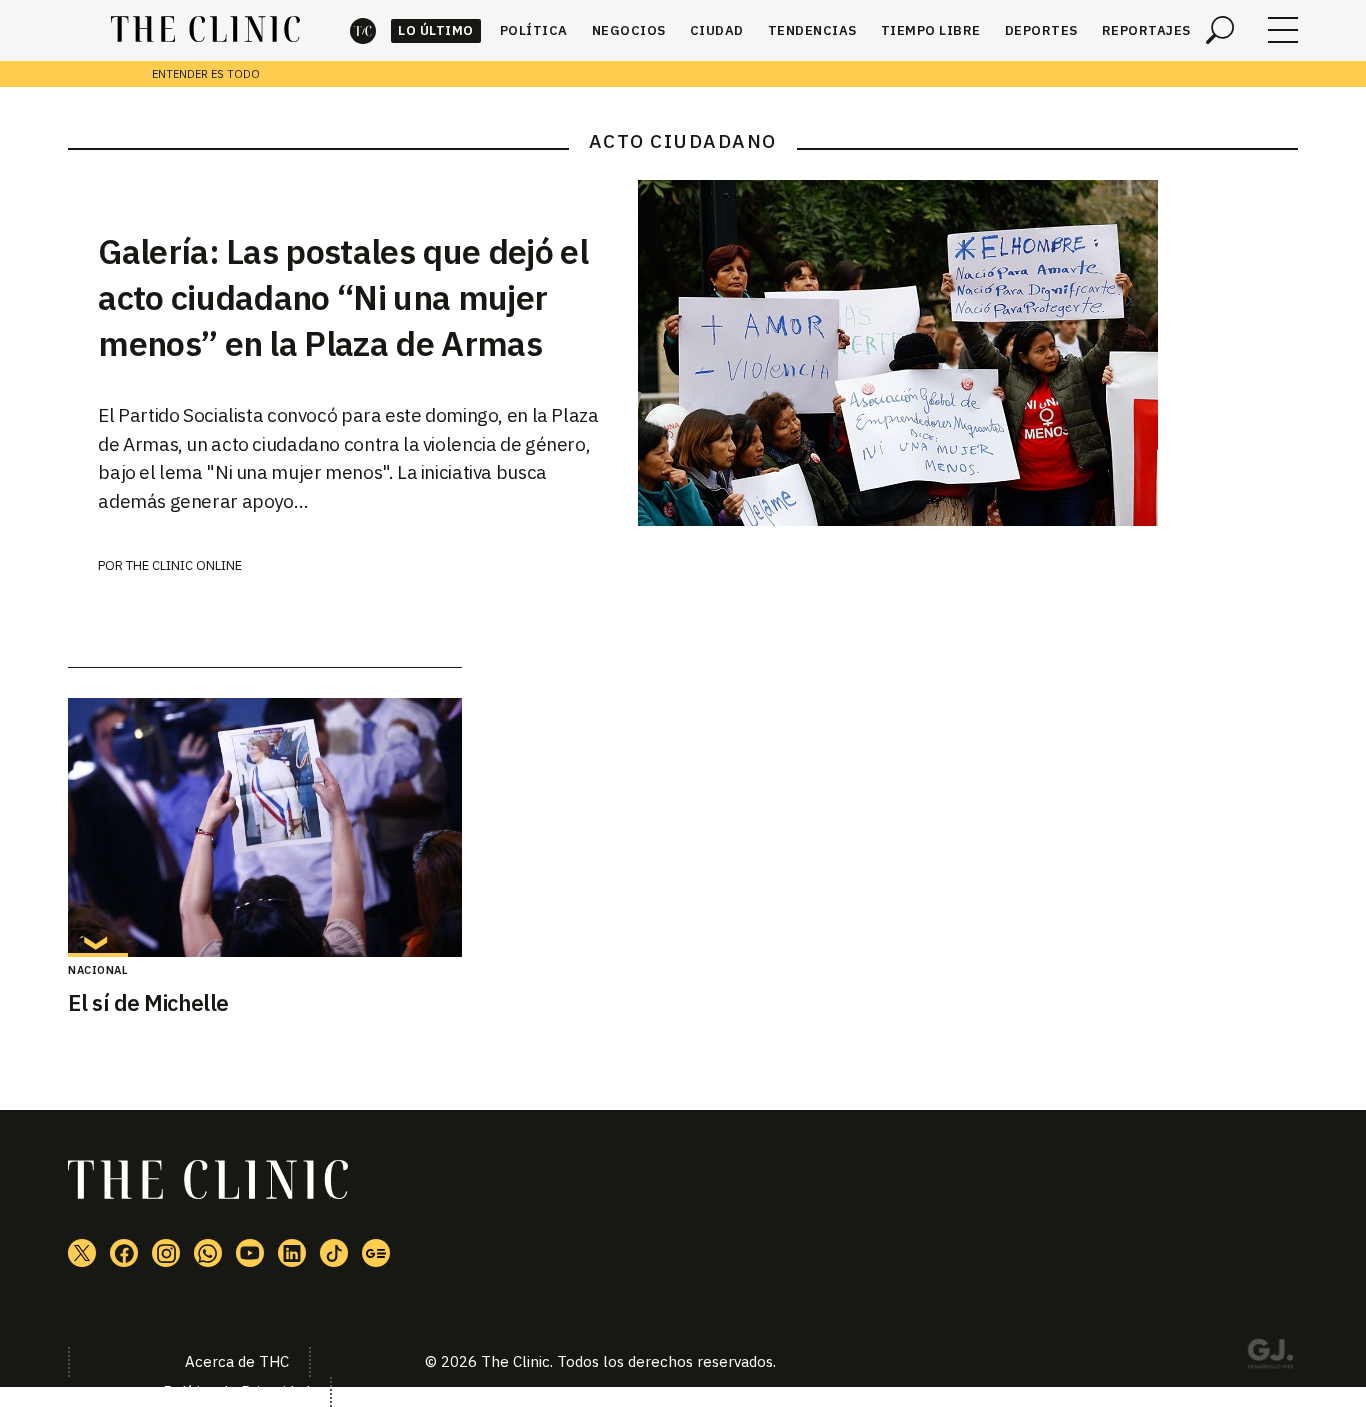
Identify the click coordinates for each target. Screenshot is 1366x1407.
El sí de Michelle (148, 1002)
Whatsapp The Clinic (208, 1253)
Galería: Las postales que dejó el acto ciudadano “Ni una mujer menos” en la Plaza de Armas (343, 297)
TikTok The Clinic (334, 1253)
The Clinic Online (184, 565)
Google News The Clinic (376, 1253)
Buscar (1220, 30)
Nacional (98, 970)
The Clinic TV (250, 1253)
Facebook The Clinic (124, 1253)
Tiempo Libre (931, 30)
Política (534, 30)
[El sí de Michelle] (264, 827)
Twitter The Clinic (82, 1253)
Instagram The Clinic (166, 1253)
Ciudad (717, 30)
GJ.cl (1270, 1357)
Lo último (436, 30)
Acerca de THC (237, 1361)
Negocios (629, 30)
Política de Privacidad (236, 1391)
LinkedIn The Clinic (292, 1253)
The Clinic (363, 30)
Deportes (1041, 30)
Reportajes (1146, 30)
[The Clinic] (205, 30)
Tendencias (812, 30)
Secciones (1283, 30)
